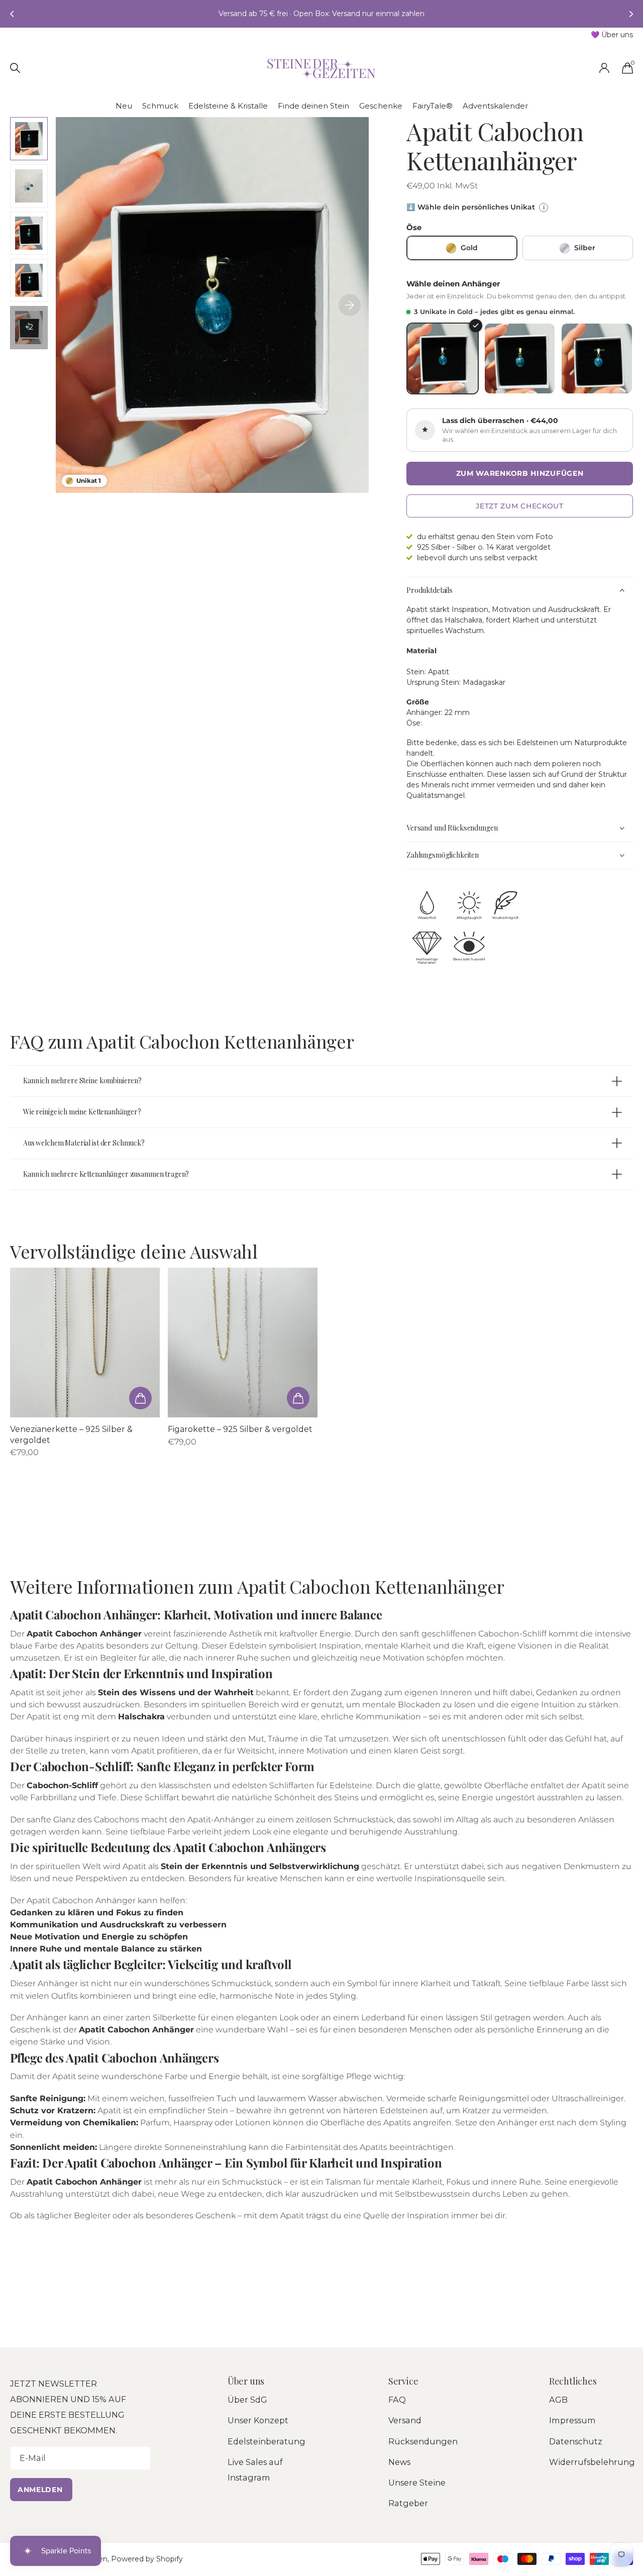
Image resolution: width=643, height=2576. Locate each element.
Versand (405, 2420)
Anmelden (41, 2490)
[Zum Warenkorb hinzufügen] (140, 1398)
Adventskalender (495, 106)
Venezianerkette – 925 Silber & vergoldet (71, 1435)
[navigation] (11, 14)
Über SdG (247, 2400)
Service (403, 2381)
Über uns (246, 2381)
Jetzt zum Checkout (520, 506)
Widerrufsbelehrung (592, 2462)
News (399, 2462)
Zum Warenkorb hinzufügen (520, 473)
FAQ (397, 2400)
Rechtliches (573, 2381)
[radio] (462, 248)
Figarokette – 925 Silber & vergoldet (240, 1429)
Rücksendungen (423, 2441)
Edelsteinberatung (266, 2441)
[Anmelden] (604, 68)
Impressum (572, 2420)
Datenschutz (576, 2441)
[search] (15, 68)
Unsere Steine (417, 2483)
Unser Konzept (258, 2420)
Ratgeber (408, 2503)
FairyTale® (433, 106)
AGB (558, 2400)
